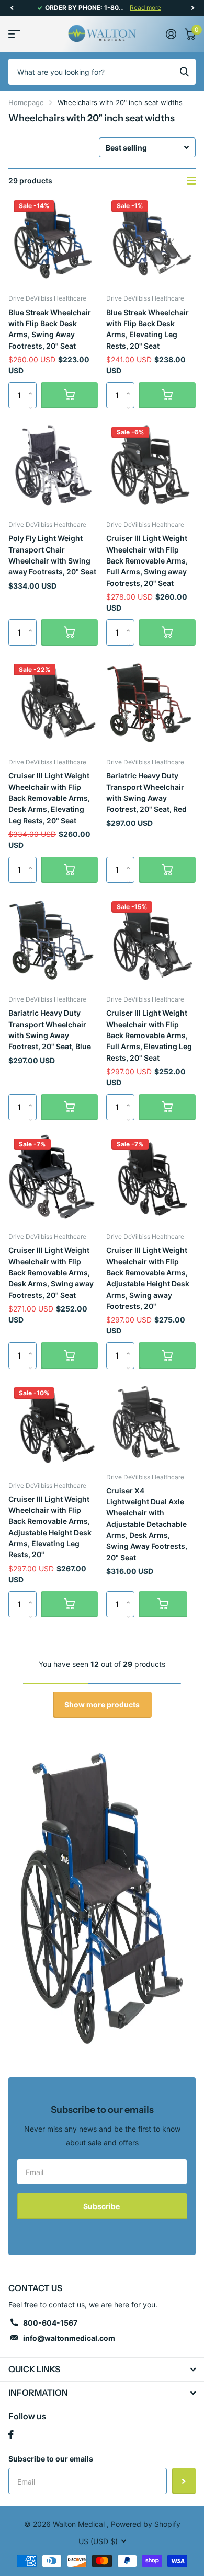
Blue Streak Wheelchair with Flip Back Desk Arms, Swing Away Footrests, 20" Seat (50, 329)
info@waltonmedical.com (69, 2338)
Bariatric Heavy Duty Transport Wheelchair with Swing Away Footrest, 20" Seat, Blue (50, 1030)
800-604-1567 (50, 2323)
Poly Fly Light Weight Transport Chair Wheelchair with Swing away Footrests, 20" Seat (52, 555)
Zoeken (184, 72)
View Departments (14, 34)
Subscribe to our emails (51, 2459)
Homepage (26, 102)
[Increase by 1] (33, 386)
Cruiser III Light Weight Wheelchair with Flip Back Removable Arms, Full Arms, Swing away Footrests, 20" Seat (147, 560)
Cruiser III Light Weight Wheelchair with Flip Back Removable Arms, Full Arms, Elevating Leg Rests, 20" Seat (149, 1035)
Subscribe (102, 2206)
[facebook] (11, 2434)
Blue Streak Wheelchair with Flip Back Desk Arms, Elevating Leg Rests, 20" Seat (148, 329)
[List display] (191, 181)
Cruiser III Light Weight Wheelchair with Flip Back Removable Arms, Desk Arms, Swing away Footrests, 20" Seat (51, 1272)
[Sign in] (171, 34)
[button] (12, 8)
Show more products (102, 1704)
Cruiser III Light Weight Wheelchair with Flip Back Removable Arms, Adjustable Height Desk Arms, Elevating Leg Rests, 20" (50, 1527)
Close (102, 2370)
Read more (145, 8)
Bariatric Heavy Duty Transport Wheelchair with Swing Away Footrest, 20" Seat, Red (146, 792)
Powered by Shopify (146, 2524)
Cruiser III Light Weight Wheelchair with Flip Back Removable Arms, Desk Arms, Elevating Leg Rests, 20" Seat (49, 798)
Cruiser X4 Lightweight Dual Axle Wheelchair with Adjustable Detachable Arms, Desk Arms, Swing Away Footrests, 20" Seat (147, 1524)
